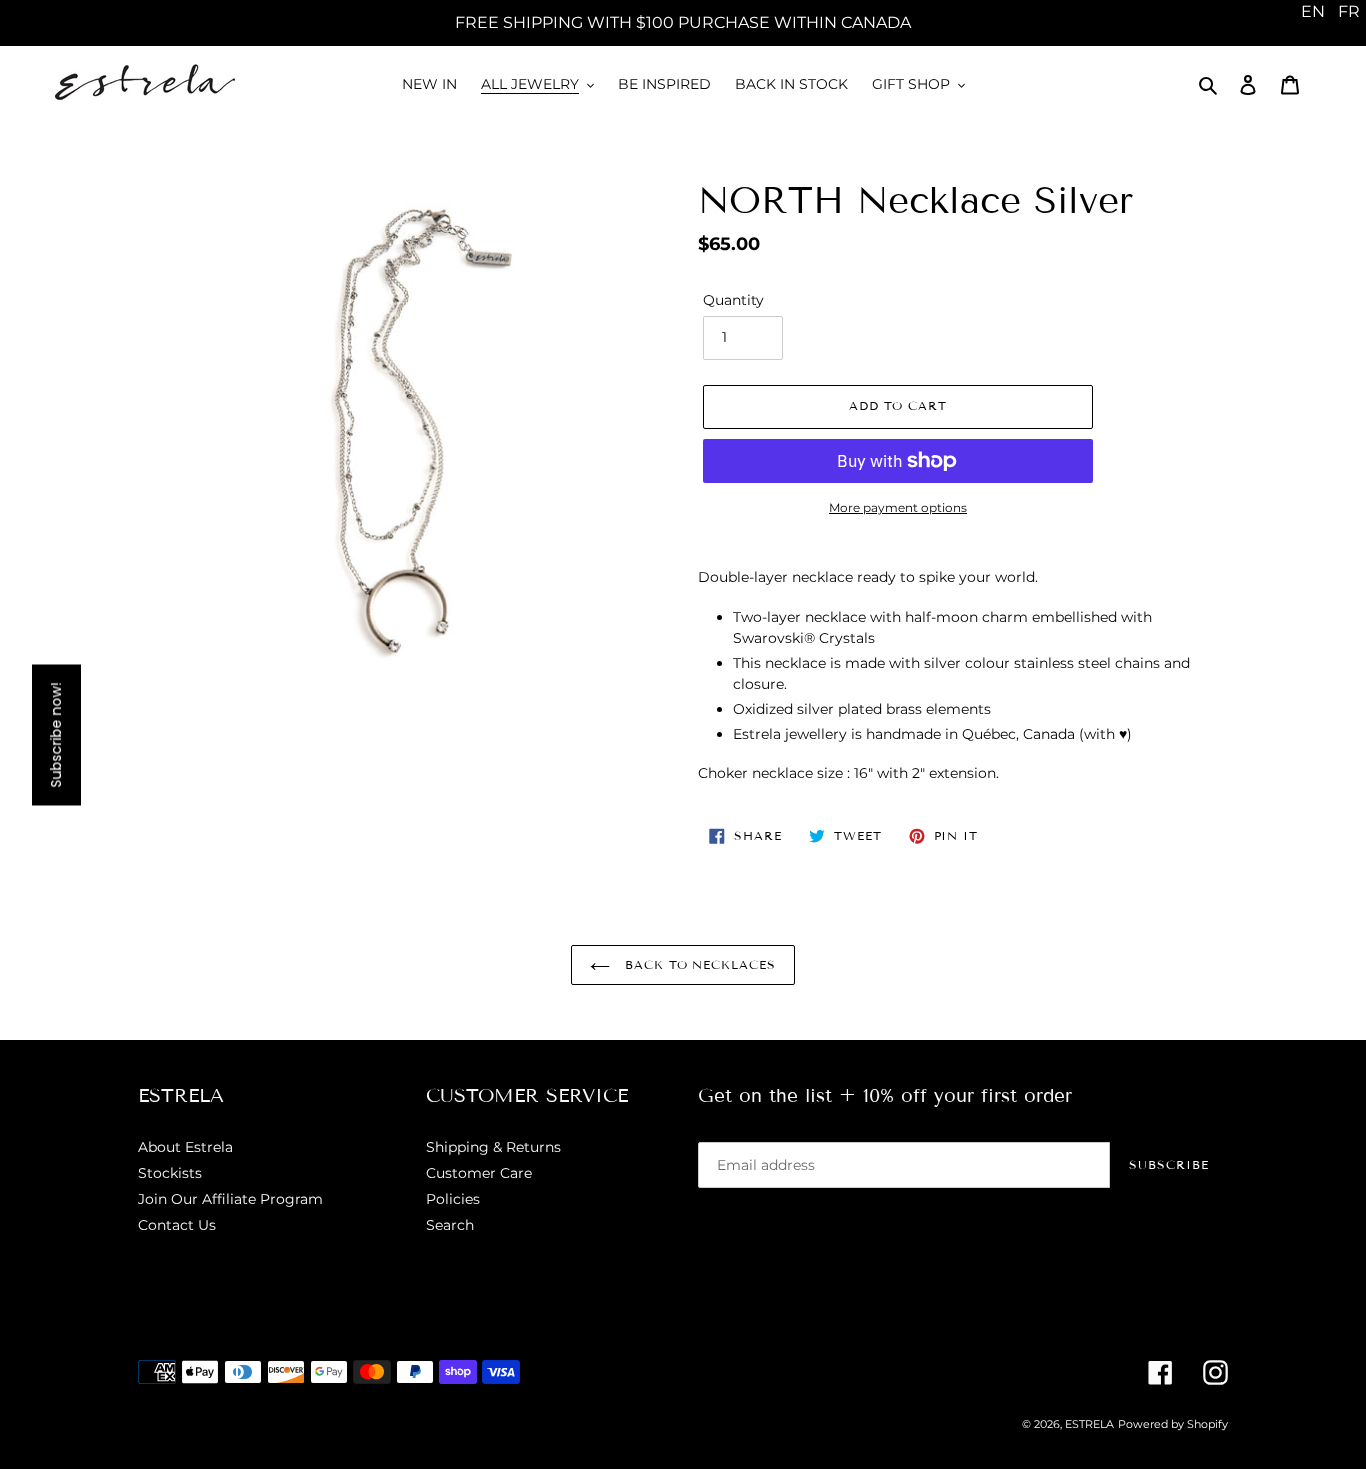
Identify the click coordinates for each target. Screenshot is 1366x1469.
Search (450, 1225)
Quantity (733, 300)
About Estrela (185, 1147)
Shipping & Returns (493, 1147)
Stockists (170, 1173)
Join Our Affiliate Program (230, 1199)
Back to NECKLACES (698, 964)
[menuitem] (1313, 12)
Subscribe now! (56, 734)
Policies (453, 1199)
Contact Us (177, 1225)
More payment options (898, 507)
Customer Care (479, 1173)
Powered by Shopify (1173, 1424)
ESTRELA (1089, 1424)
